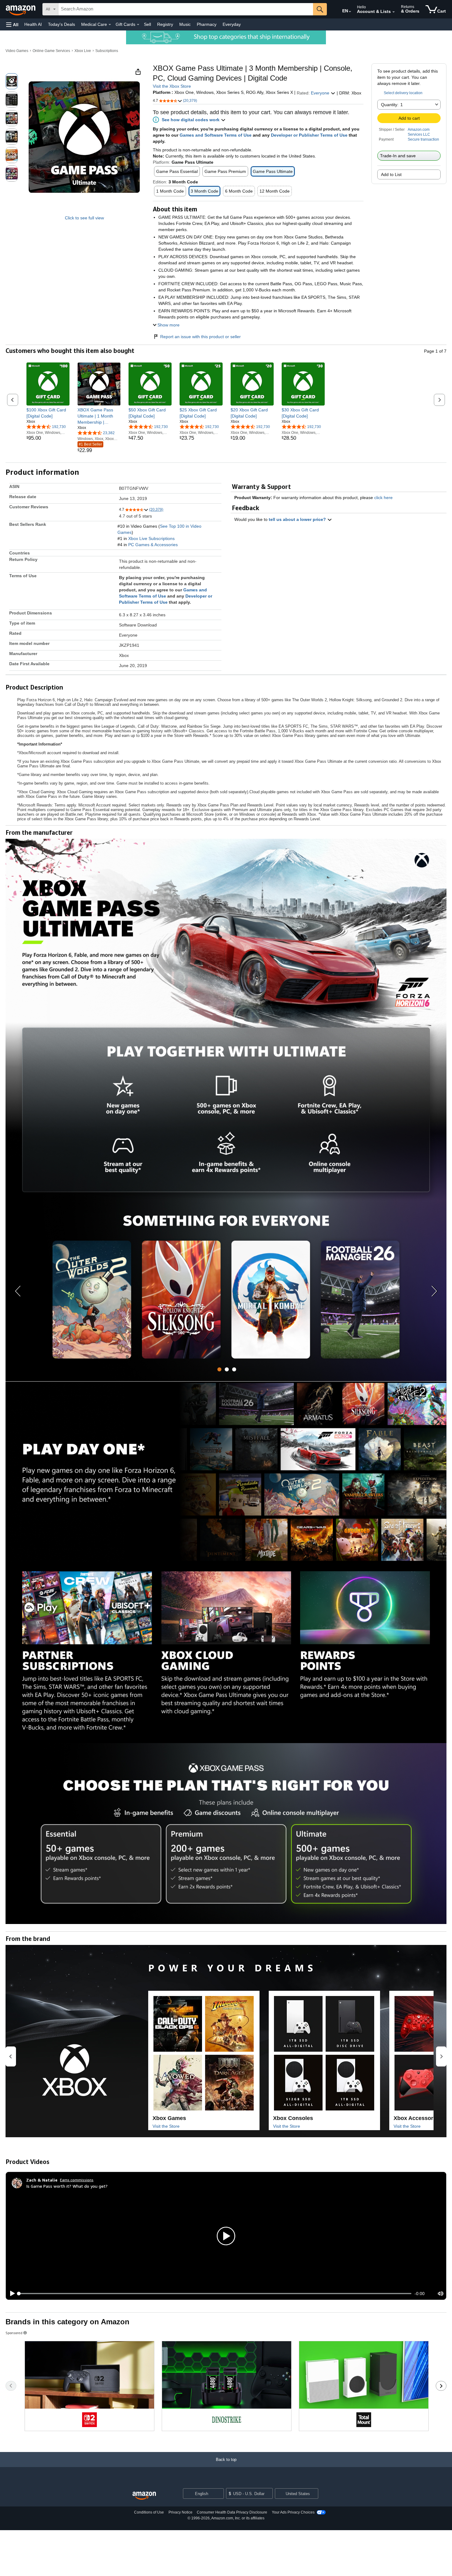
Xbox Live (83, 51)
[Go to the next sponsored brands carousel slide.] (441, 2386)
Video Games (17, 51)
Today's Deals (61, 24)
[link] (48, 413)
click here (383, 498)
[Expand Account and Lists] (394, 12)
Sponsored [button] (14, 2333)
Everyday (232, 24)
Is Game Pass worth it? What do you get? (67, 2186)
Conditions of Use (149, 2512)
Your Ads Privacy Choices (293, 2512)
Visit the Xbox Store (172, 86)
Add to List (391, 174)
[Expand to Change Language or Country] (350, 12)
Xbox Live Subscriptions (151, 538)
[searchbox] (186, 9)
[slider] (215, 2294)
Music (185, 24)
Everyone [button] (321, 93)
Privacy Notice (180, 2512)
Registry (165, 24)
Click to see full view (84, 218)
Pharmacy (207, 24)
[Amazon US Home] (144, 2496)
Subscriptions (107, 51)
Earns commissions (77, 2180)
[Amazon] (21, 9)
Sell (147, 24)
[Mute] (441, 2293)
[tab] (219, 1369)
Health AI (33, 24)
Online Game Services (51, 51)
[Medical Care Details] (110, 25)
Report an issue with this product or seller (200, 337)
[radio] (12, 81)
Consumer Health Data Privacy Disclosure (232, 2512)
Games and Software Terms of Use (216, 135)
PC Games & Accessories (153, 545)
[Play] (11, 2294)
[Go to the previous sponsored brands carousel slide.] (11, 2386)
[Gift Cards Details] (138, 25)
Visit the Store (166, 2126)
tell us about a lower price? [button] (298, 519)
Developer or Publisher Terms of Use (309, 135)
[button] (12, 24)
